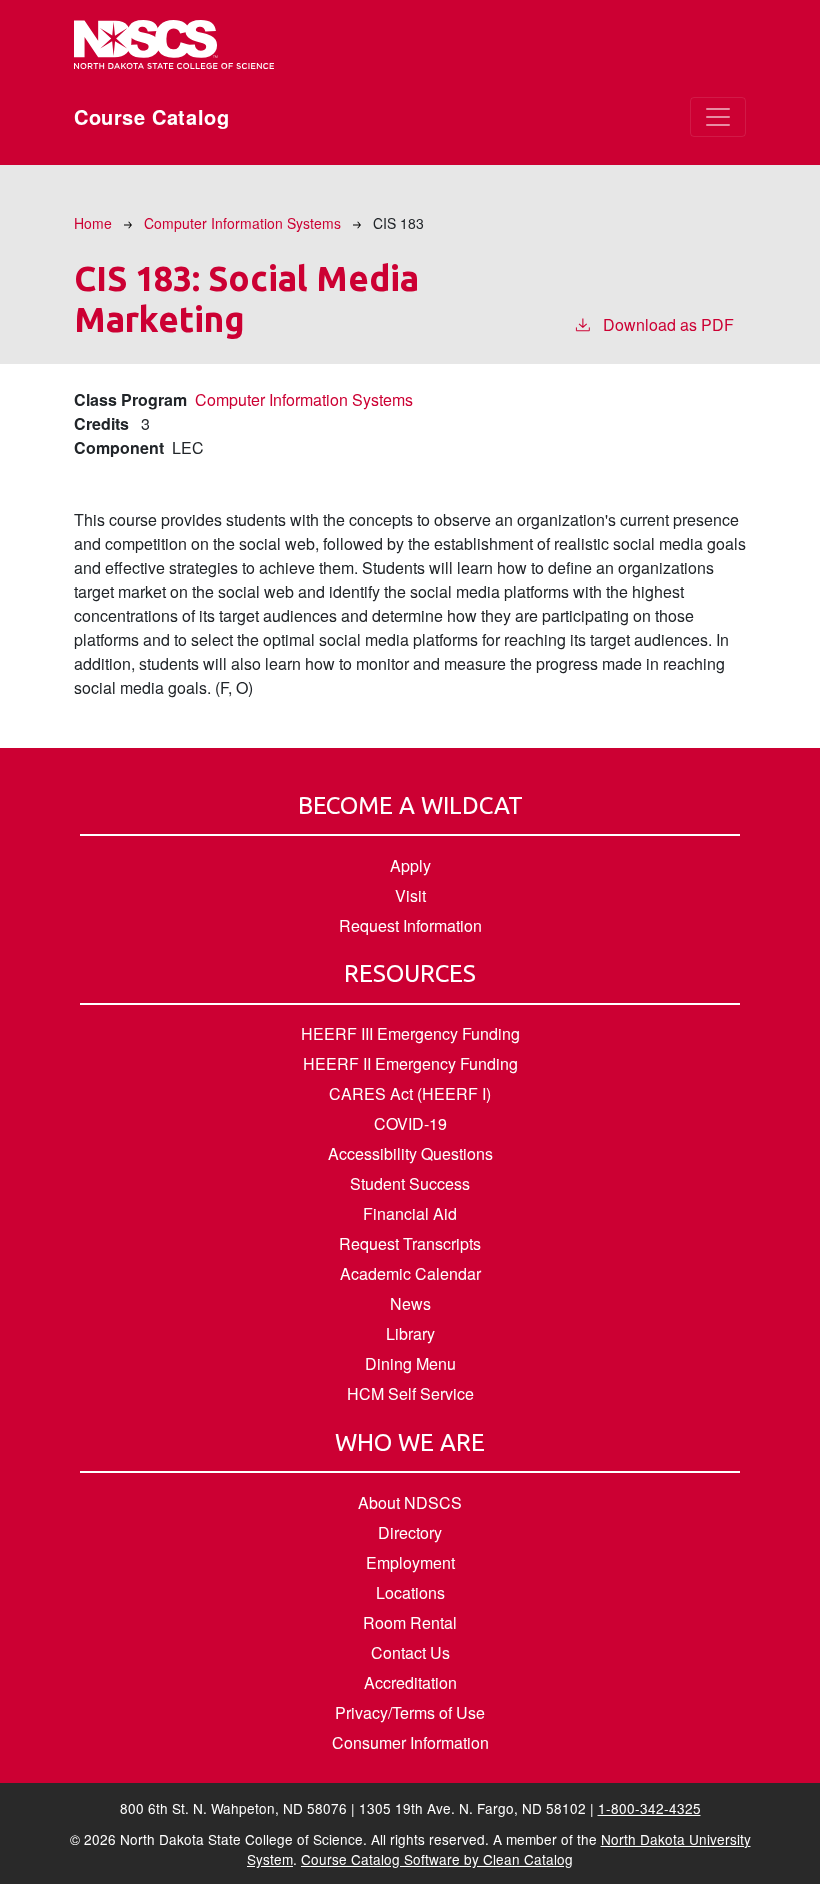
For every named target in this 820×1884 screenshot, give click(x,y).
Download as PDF (668, 324)
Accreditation (410, 1682)
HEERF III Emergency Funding (410, 1033)
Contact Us (410, 1652)
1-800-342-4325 (649, 1808)
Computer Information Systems (242, 223)
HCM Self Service (410, 1393)
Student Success (410, 1183)
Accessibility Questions (410, 1153)
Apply (410, 865)
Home (93, 223)
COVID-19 (410, 1123)
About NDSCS (410, 1502)
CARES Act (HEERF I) (410, 1093)
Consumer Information (410, 1742)
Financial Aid (410, 1213)
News (410, 1303)
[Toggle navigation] (718, 117)
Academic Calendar (410, 1273)
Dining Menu (410, 1363)
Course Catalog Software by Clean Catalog (437, 1859)
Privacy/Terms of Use (410, 1712)
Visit (410, 895)
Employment (410, 1562)
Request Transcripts (410, 1243)
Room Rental (410, 1622)
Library (410, 1333)
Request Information (410, 925)
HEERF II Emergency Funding (410, 1063)
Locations (410, 1592)
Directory (410, 1532)
